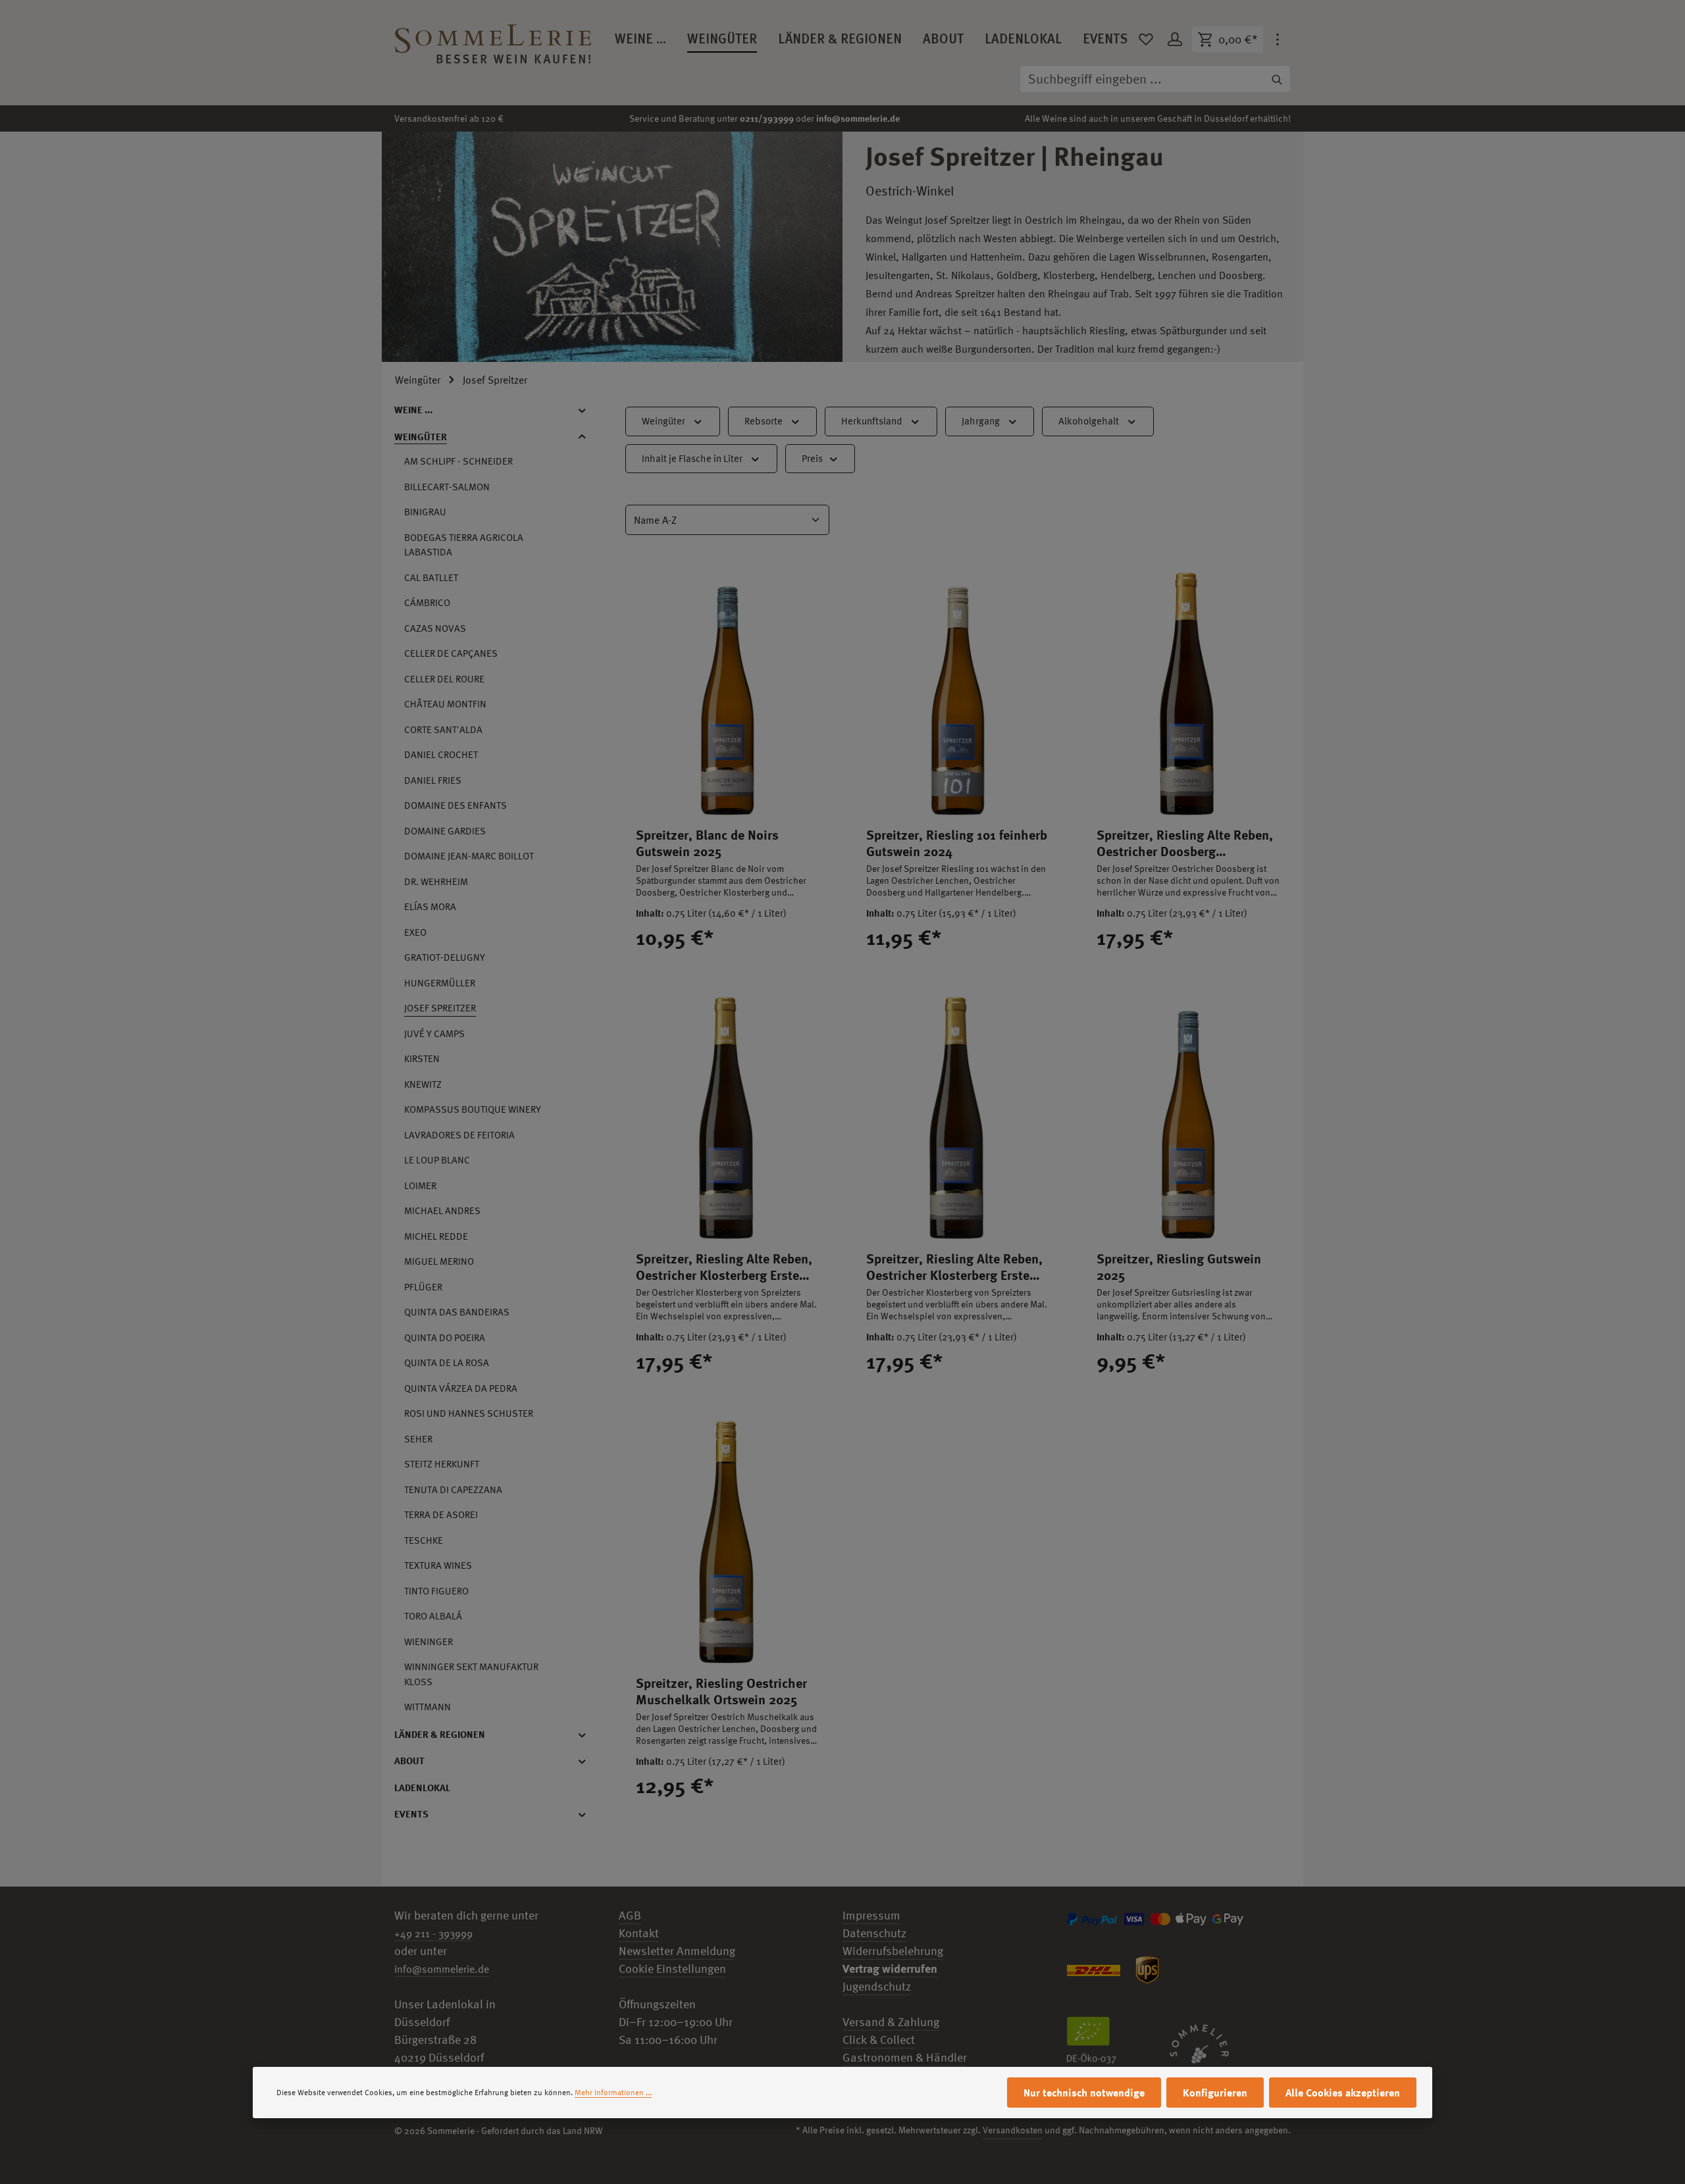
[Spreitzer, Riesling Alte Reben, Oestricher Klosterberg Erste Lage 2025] (958, 1118)
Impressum (871, 1915)
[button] (589, 410)
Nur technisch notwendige (1084, 2093)
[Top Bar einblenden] (1278, 39)
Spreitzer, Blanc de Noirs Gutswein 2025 (707, 843)
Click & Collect (879, 2040)
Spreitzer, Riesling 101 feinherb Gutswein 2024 (957, 843)
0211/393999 (767, 118)
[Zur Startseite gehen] (493, 39)
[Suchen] (1277, 79)
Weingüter (663, 421)
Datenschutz (874, 1933)
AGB (630, 1915)
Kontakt (639, 1933)
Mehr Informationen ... (613, 2093)
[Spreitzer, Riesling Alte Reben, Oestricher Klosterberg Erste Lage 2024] (727, 1118)
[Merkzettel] (1146, 39)
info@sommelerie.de (858, 118)
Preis (812, 458)
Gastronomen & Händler (905, 2057)
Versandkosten (1013, 2130)
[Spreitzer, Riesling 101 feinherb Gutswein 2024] (958, 694)
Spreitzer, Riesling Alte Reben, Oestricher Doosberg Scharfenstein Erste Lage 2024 (1185, 843)
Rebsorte (764, 421)
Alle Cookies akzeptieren (1343, 2093)
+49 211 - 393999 (433, 1933)
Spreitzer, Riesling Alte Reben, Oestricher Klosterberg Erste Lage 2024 (724, 1267)
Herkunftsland (872, 421)
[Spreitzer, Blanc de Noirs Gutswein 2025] (727, 694)
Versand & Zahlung (891, 2022)
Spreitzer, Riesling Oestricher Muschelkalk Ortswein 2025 (721, 1691)
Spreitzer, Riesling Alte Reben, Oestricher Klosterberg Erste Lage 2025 (954, 1267)
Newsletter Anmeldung (677, 1951)
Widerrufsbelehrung (893, 1951)
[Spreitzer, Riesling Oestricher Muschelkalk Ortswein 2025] (727, 1542)
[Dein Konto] (1175, 39)
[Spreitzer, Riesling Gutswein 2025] (1188, 1118)
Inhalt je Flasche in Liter (692, 458)
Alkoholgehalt (1089, 421)
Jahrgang (981, 421)
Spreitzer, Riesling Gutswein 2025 (1179, 1267)
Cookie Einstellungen (672, 1968)
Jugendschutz (877, 1986)
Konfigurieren (1215, 2093)
